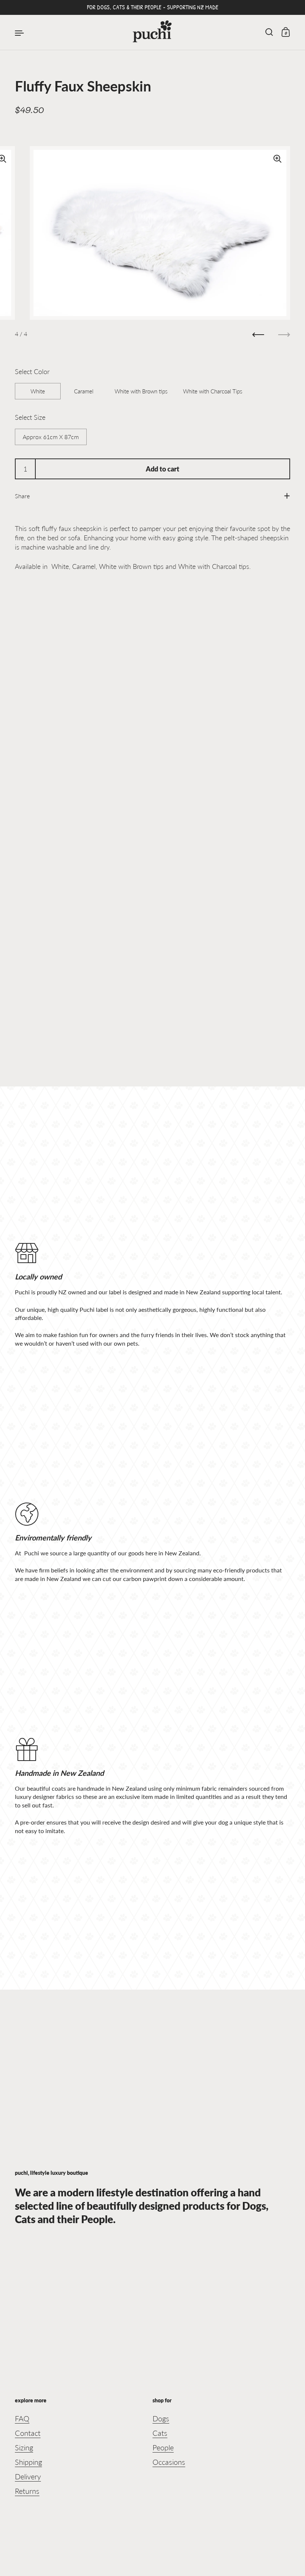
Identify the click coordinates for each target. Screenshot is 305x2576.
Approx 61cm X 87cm (51, 437)
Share (22, 496)
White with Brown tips (141, 391)
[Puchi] (152, 33)
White (38, 391)
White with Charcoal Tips (213, 391)
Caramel (84, 391)
